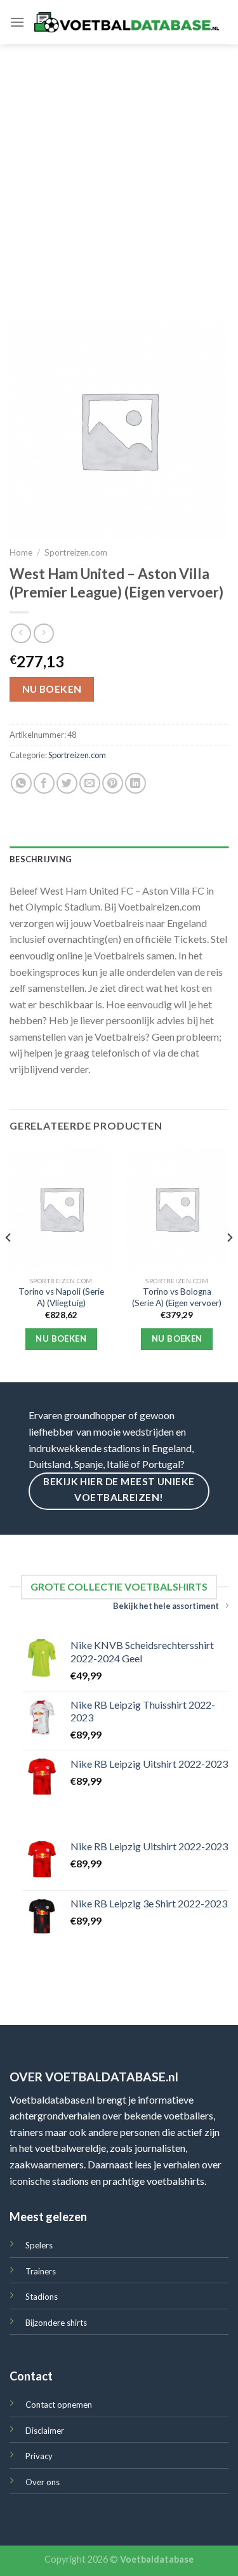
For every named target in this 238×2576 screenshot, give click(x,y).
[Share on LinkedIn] (136, 783)
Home (21, 552)
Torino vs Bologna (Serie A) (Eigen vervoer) (177, 1297)
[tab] (119, 859)
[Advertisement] (119, 170)
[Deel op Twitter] (67, 783)
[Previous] (9, 1264)
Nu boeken (52, 689)
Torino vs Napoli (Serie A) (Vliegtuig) (61, 1297)
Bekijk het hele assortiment (166, 1606)
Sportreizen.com (76, 552)
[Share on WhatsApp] (21, 783)
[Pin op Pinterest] (113, 783)
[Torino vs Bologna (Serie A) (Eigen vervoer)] (177, 1209)
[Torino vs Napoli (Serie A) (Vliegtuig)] (61, 1209)
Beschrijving (41, 859)
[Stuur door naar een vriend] (90, 783)
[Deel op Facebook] (44, 783)
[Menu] (17, 22)
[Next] (229, 1264)
